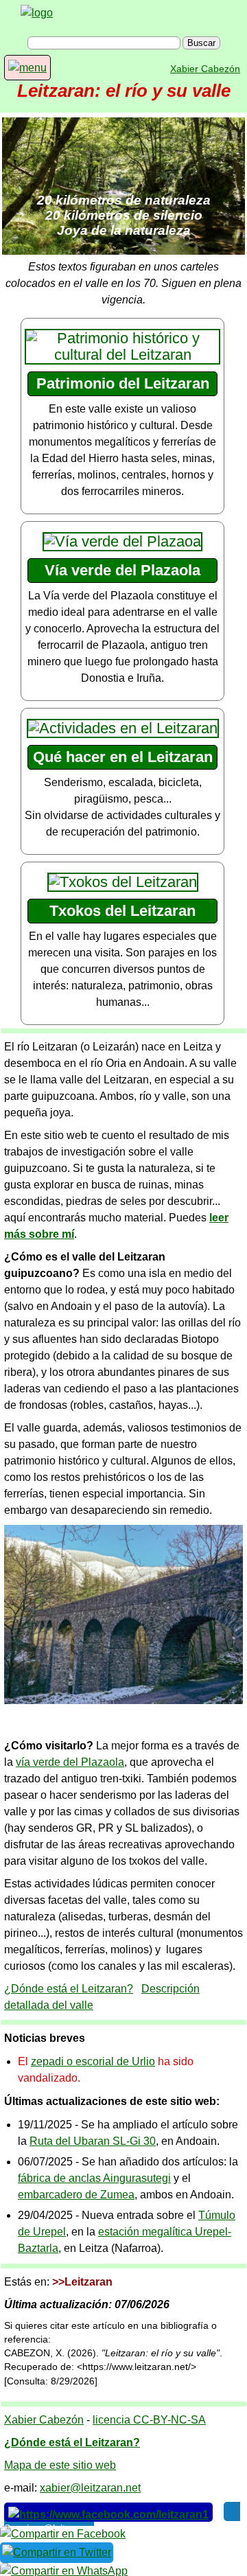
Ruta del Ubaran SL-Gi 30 (93, 2141)
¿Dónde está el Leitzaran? (69, 1989)
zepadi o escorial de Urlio (93, 2061)
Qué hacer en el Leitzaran (123, 757)
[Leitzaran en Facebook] (108, 2512)
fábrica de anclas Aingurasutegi (94, 2178)
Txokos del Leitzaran (122, 911)
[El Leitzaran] (37, 13)
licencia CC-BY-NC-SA (149, 2420)
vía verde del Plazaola (70, 1762)
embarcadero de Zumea (76, 2195)
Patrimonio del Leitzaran (123, 383)
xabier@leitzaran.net (90, 2488)
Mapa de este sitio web (60, 2465)
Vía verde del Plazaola (122, 570)
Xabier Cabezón (205, 69)
